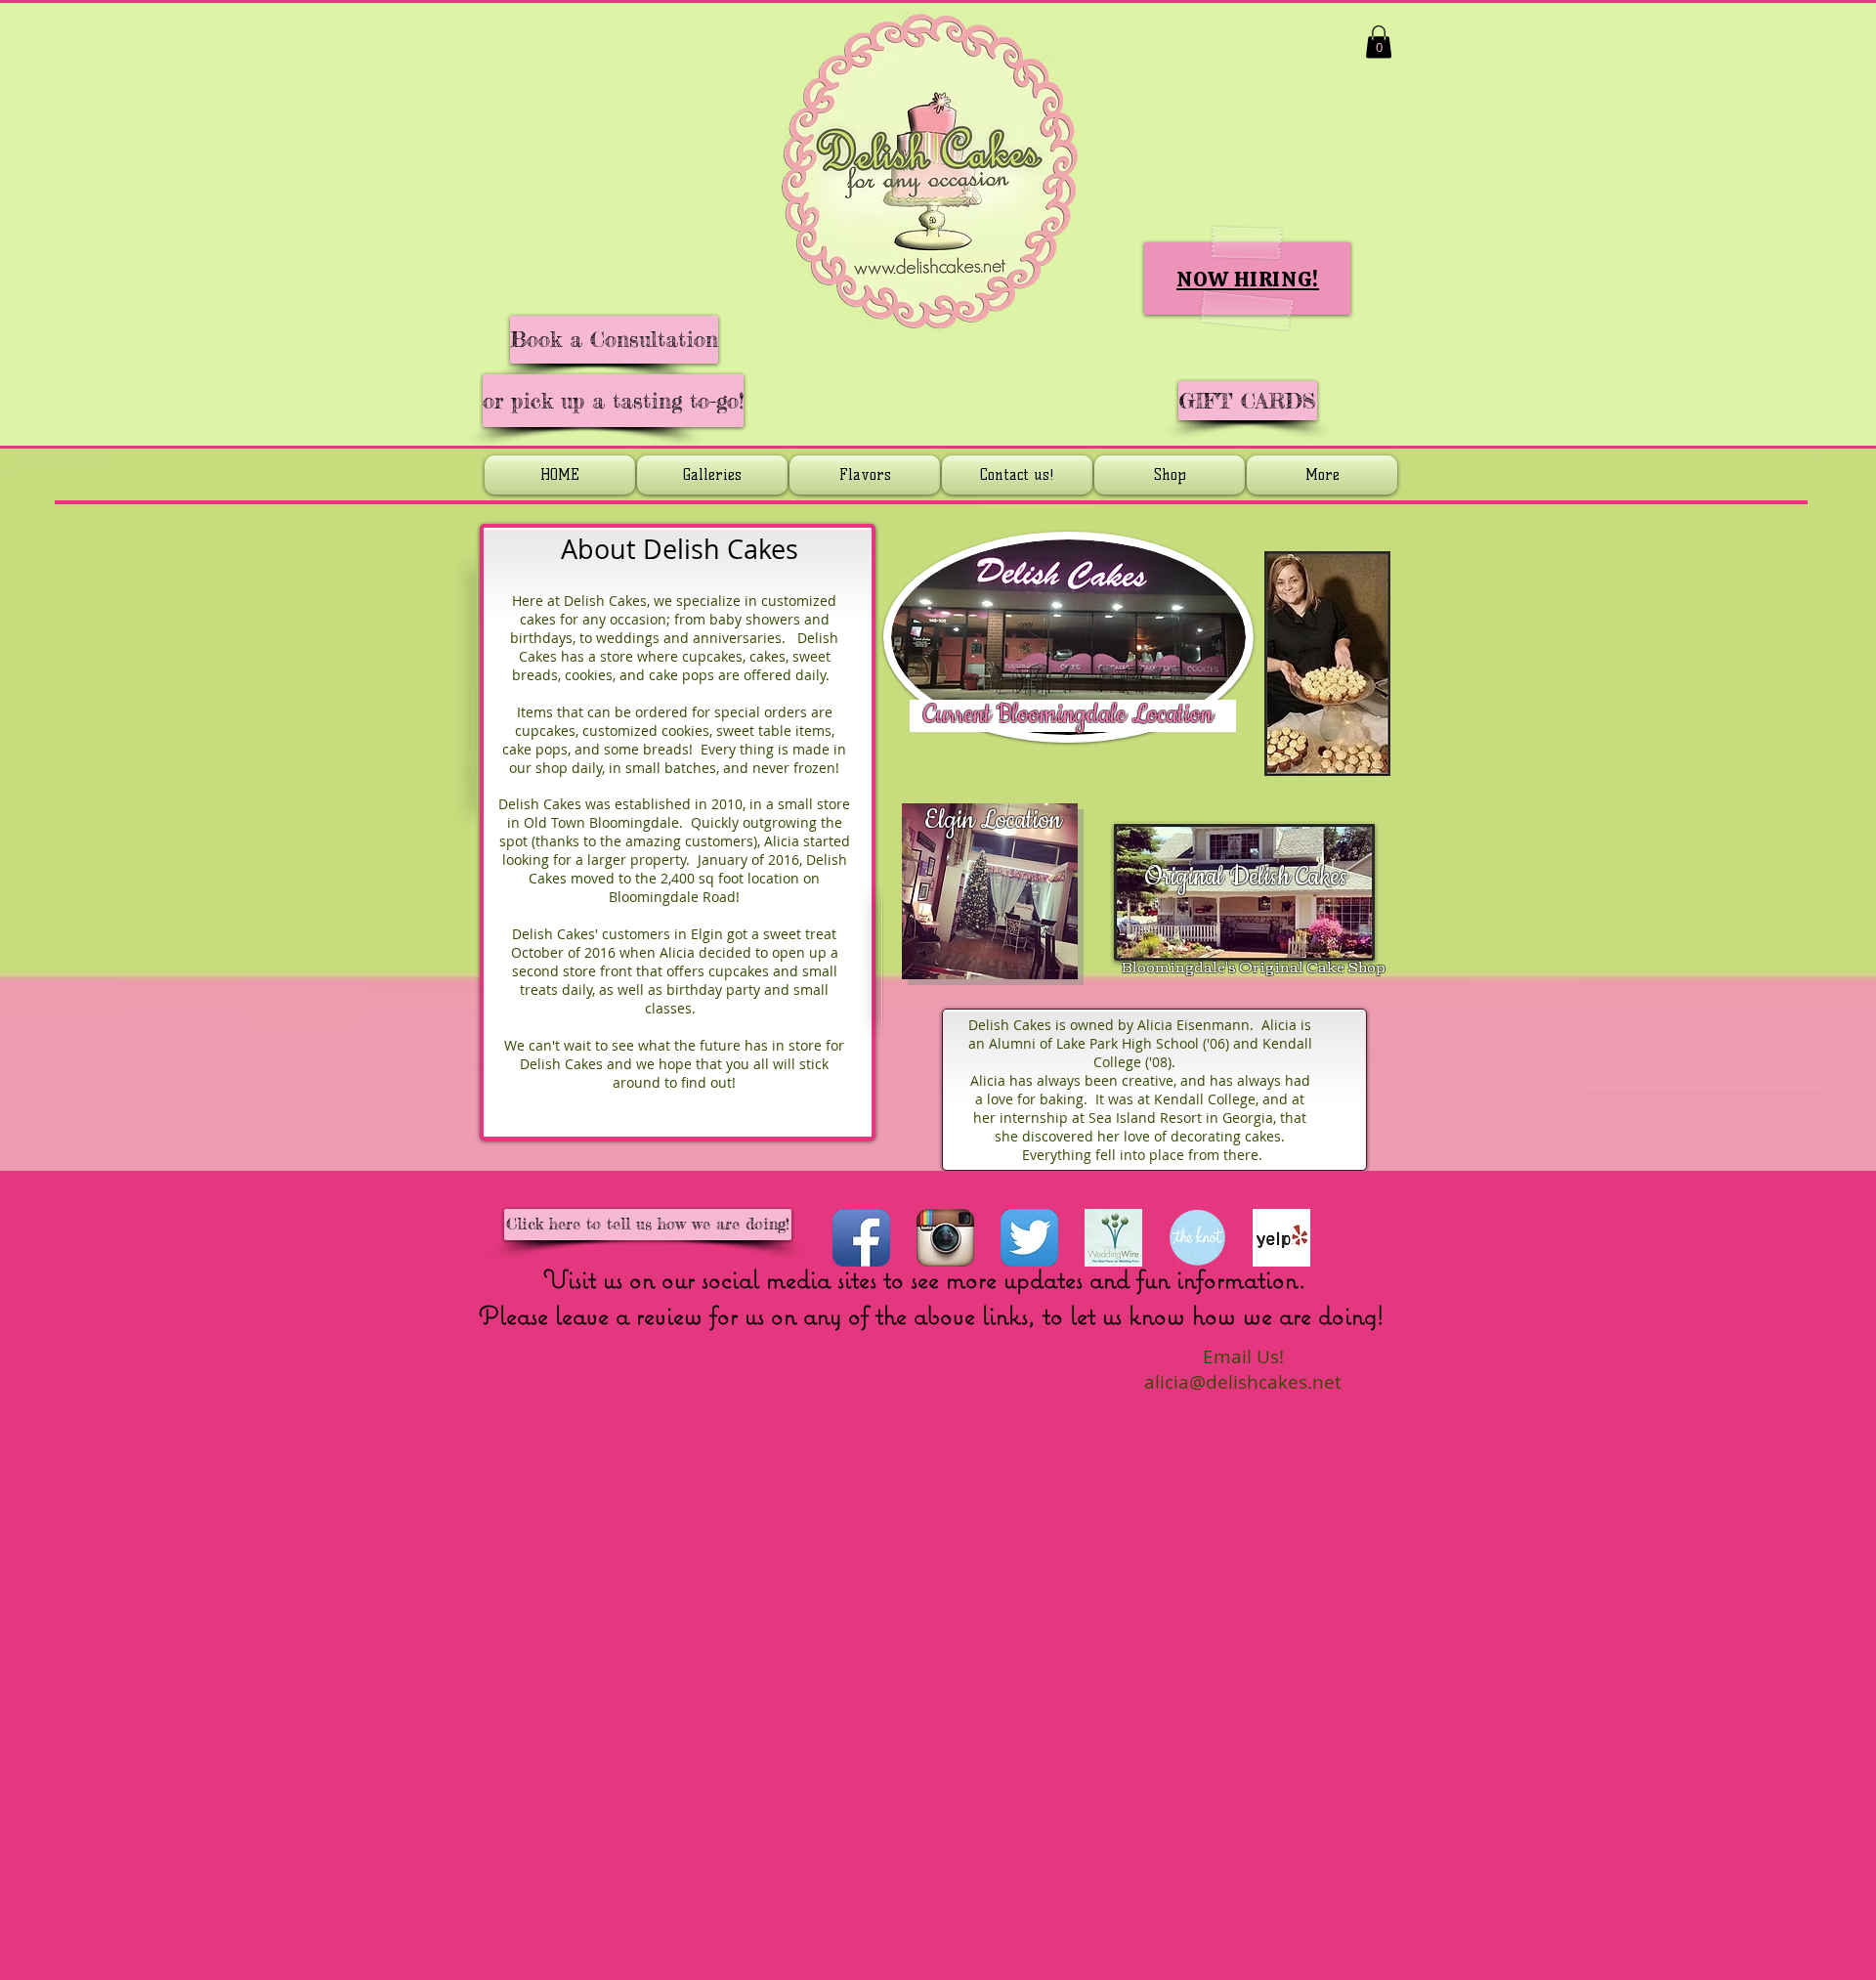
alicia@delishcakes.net (1243, 1382)
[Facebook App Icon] (861, 1238)
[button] (1379, 42)
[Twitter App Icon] (1029, 1238)
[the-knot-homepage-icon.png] (1197, 1238)
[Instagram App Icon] (945, 1238)
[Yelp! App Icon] (1281, 1238)
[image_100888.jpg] (1113, 1238)
